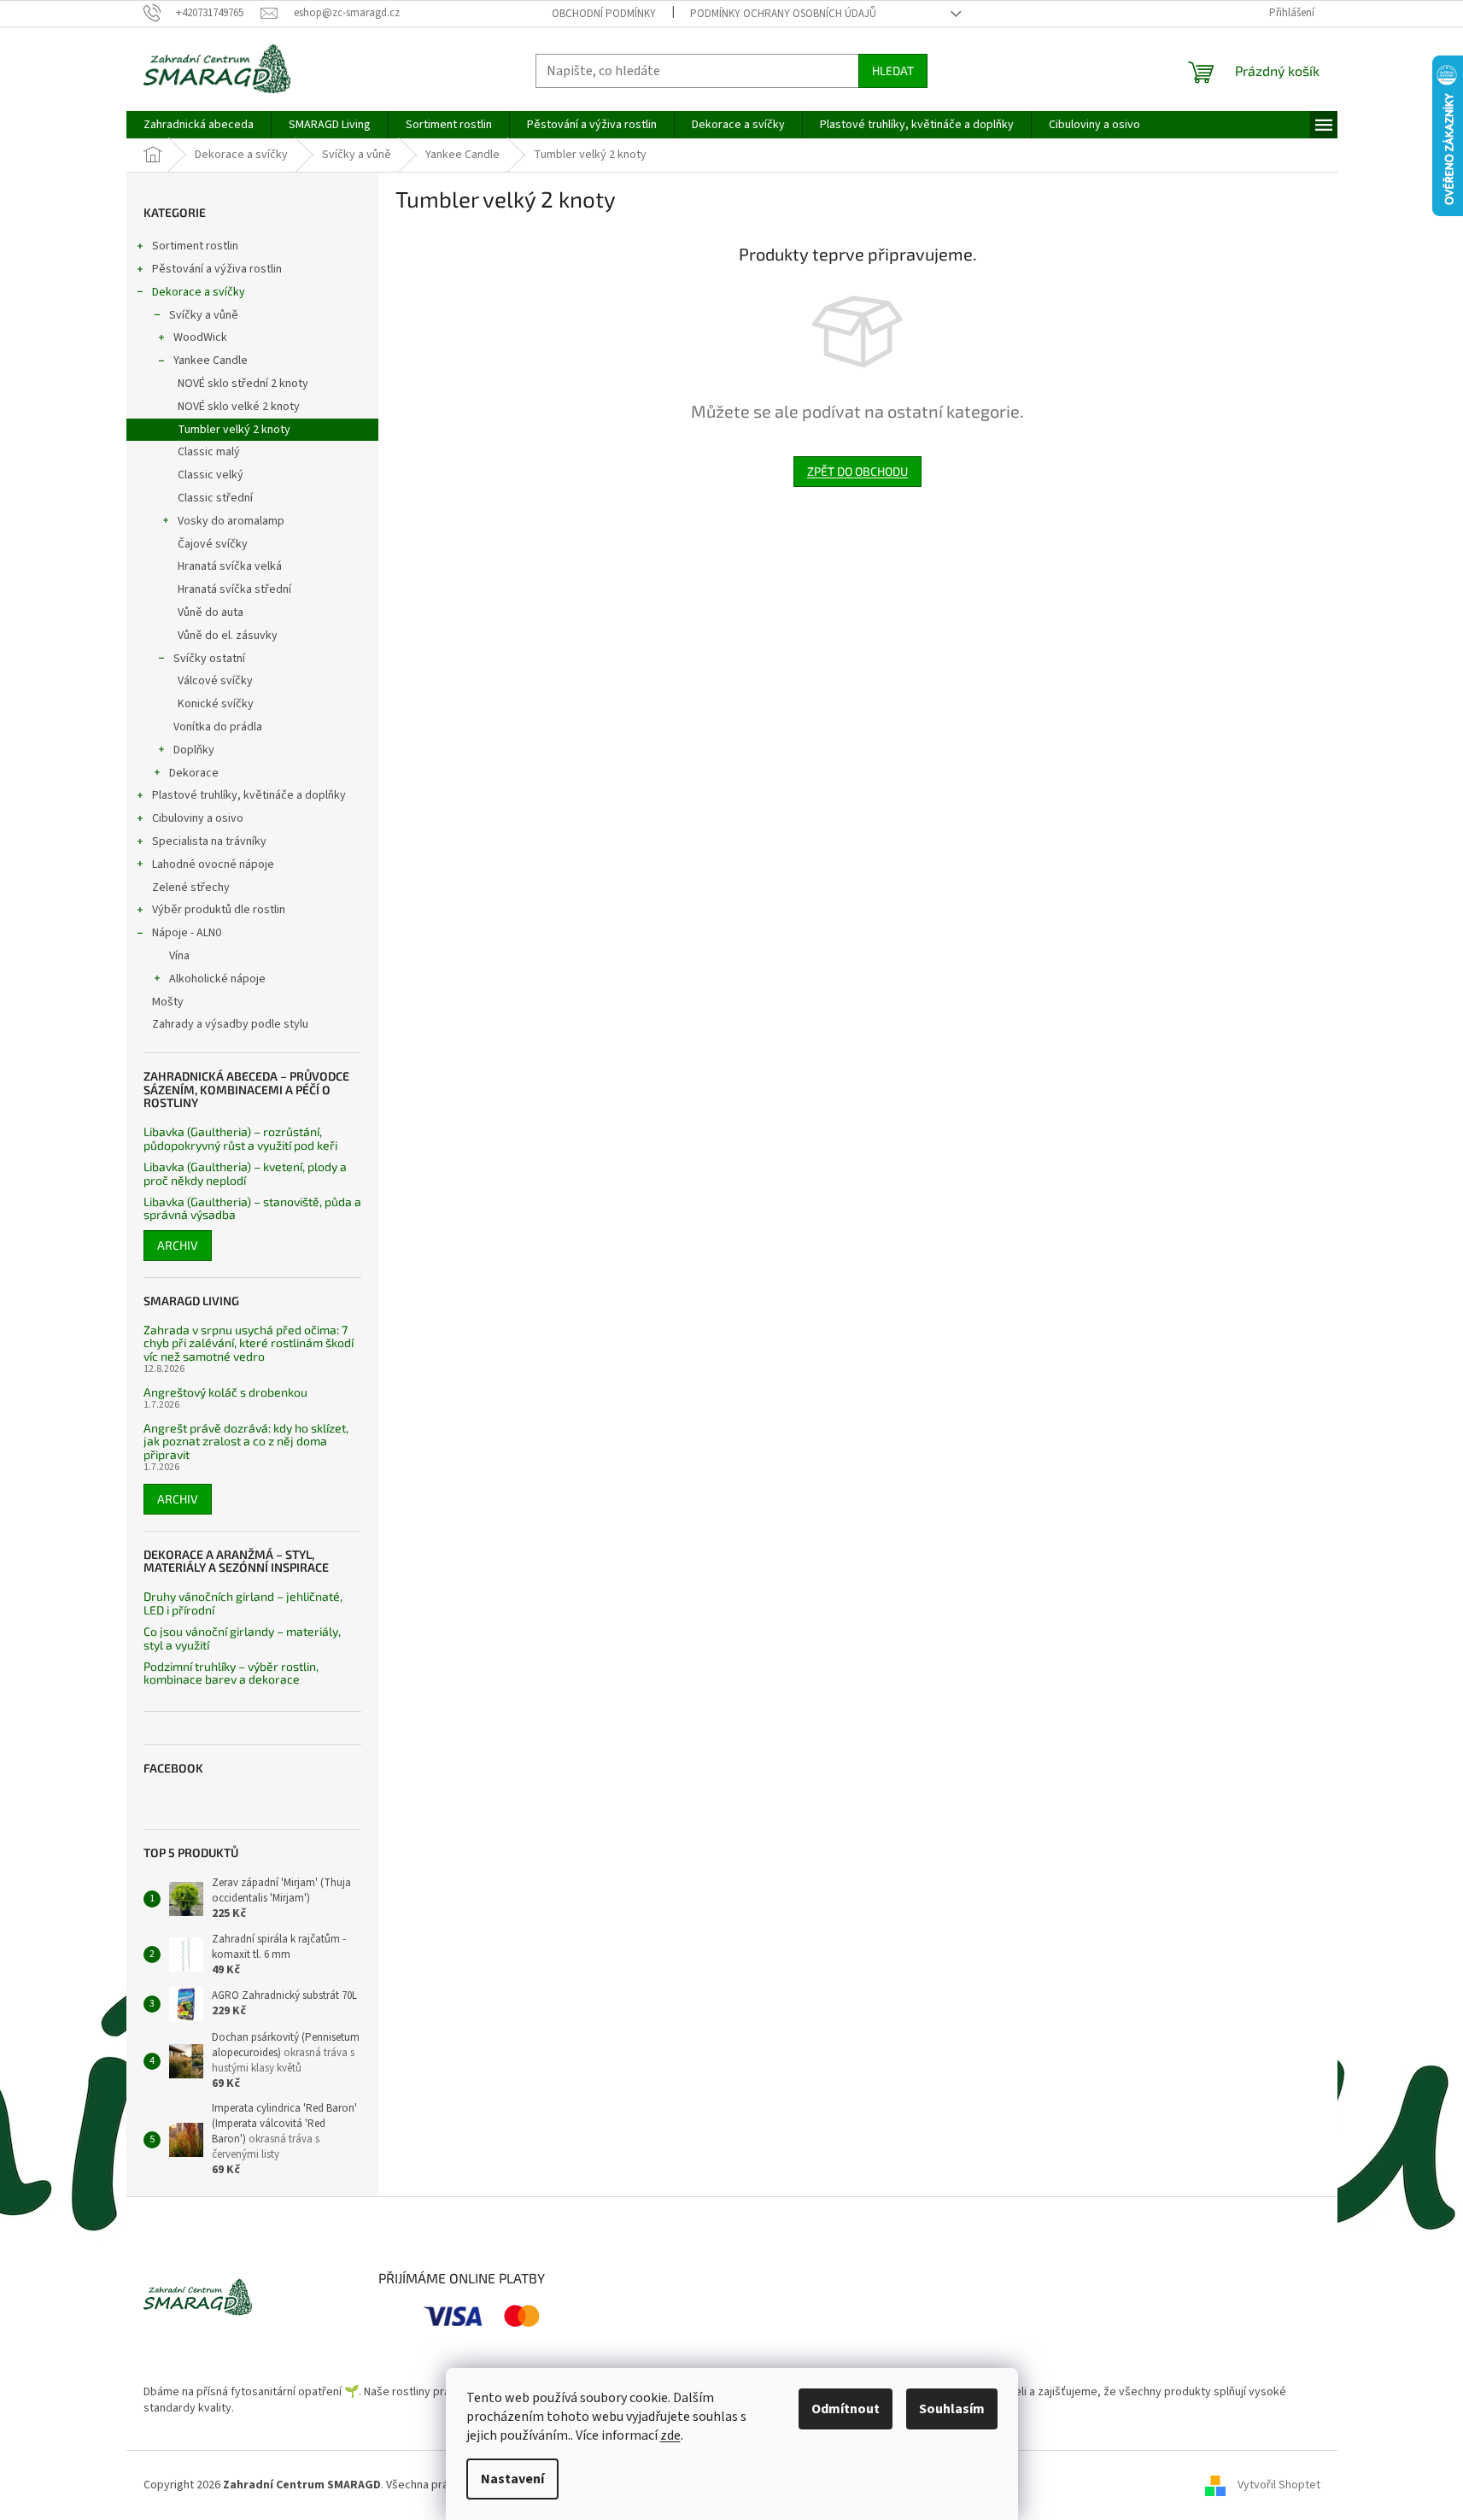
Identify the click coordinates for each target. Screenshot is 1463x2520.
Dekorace (194, 773)
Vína (179, 956)
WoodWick (200, 337)
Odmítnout (846, 2409)
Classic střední (215, 498)
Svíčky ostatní (209, 659)
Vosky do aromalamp (231, 521)
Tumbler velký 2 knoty (234, 430)
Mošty (168, 1002)
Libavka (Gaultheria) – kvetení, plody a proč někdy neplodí (245, 1173)
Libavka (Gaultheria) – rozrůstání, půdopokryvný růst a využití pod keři (240, 1138)
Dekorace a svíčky (199, 292)
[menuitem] (199, 125)
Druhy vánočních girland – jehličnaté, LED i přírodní (243, 1603)
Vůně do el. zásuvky (228, 636)
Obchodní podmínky (604, 14)
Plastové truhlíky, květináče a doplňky (249, 795)
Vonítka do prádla (218, 727)
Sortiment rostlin (195, 246)
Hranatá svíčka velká (230, 566)
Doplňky (194, 750)
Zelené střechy (191, 888)
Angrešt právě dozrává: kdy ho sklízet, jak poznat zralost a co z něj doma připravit (246, 1441)
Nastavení (512, 2479)
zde (670, 2435)
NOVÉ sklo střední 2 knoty (243, 384)
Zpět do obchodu (857, 471)
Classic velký (211, 475)
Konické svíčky (216, 704)
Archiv (178, 1245)
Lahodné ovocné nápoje (213, 864)
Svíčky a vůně (204, 315)
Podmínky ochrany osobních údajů (783, 14)
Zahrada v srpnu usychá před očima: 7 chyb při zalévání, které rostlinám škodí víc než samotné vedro (249, 1343)
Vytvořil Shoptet (1279, 2485)
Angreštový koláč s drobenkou (225, 1392)
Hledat (893, 70)
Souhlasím (952, 2409)
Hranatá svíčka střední (234, 589)
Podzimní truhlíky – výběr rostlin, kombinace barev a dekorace (231, 1673)
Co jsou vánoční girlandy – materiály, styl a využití (242, 1638)
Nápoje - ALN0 (187, 933)
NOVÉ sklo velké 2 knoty (239, 407)
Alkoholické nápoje (217, 979)
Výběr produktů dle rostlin (219, 910)
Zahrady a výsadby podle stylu (230, 1024)
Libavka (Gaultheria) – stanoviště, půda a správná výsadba (252, 1208)
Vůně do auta (211, 612)
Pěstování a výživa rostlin (217, 269)
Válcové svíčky (215, 681)
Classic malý (209, 452)
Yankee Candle (211, 360)
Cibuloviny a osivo (198, 818)
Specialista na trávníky (209, 841)
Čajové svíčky (213, 544)
